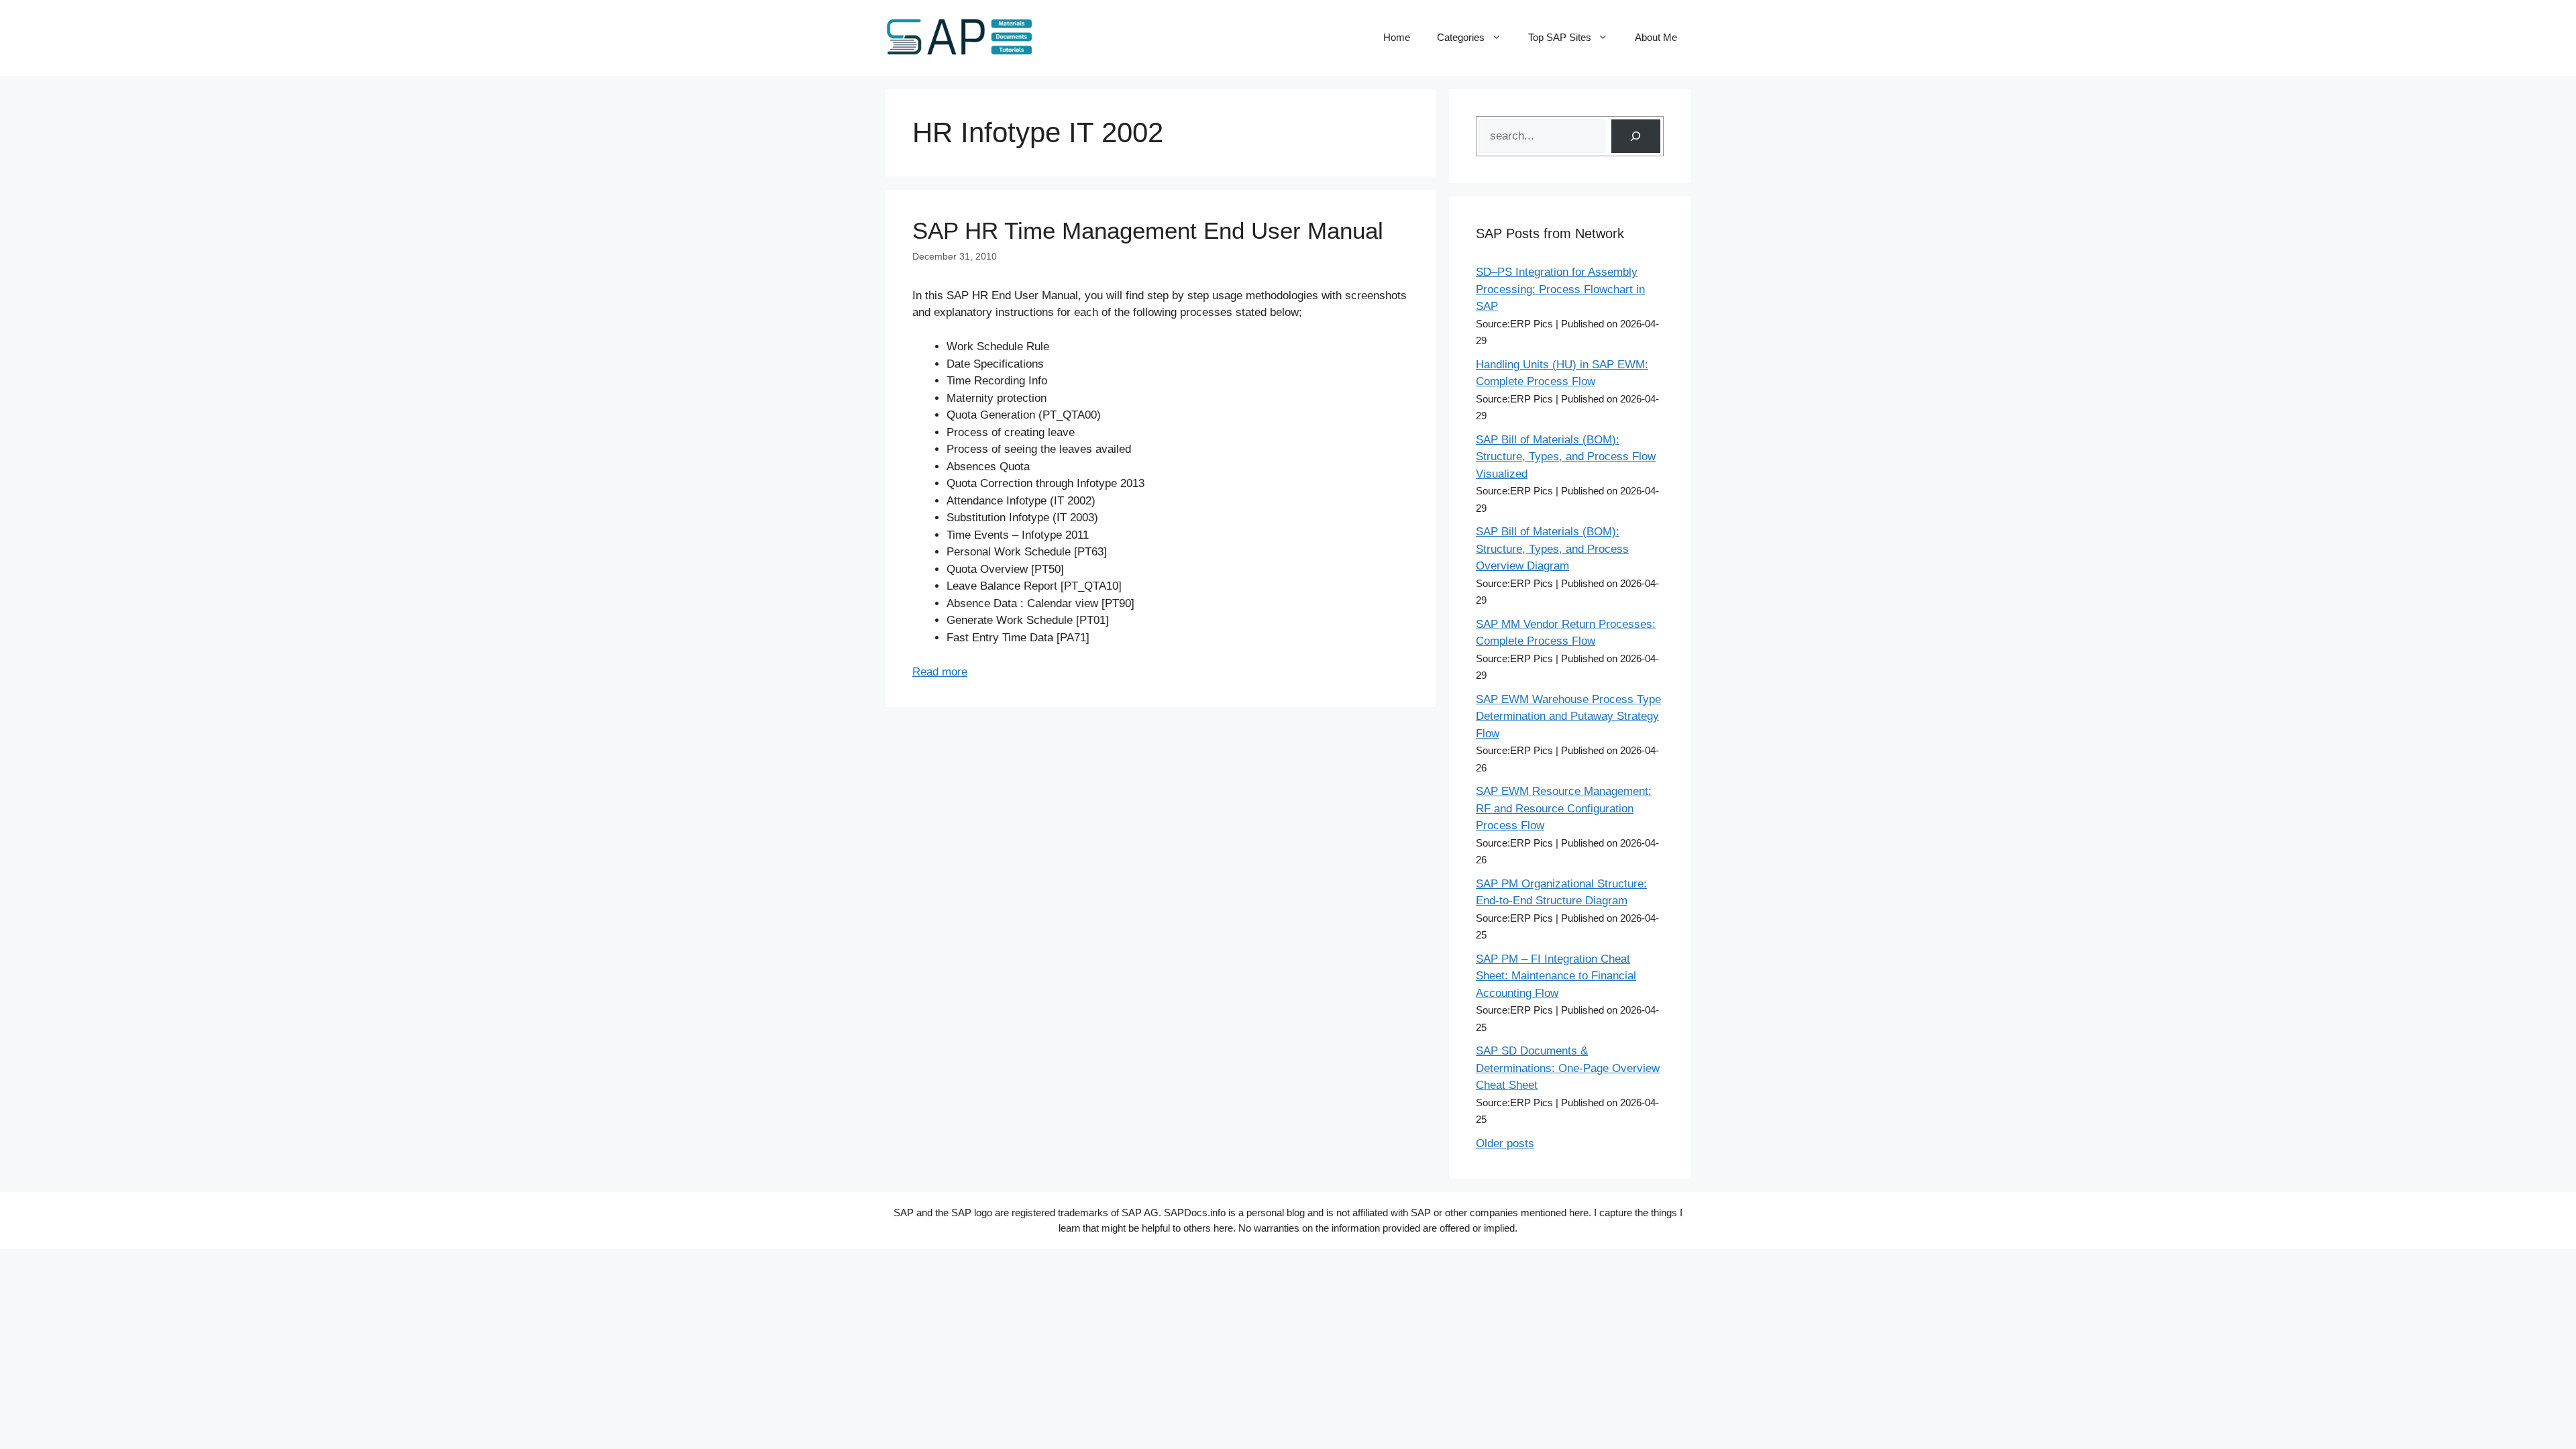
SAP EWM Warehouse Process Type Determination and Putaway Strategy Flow (1568, 716)
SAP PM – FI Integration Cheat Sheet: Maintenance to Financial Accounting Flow (1556, 976)
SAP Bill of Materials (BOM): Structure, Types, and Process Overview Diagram (1552, 549)
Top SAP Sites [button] (1560, 37)
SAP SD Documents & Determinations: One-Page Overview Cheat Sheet (1568, 1068)
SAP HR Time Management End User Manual (1148, 230)
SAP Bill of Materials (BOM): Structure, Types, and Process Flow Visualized (1566, 457)
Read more (940, 672)
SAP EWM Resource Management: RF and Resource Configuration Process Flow (1564, 808)
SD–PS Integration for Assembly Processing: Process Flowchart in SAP (1560, 289)
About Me (1656, 37)
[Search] (1636, 137)
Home (1397, 37)
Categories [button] (1461, 37)
